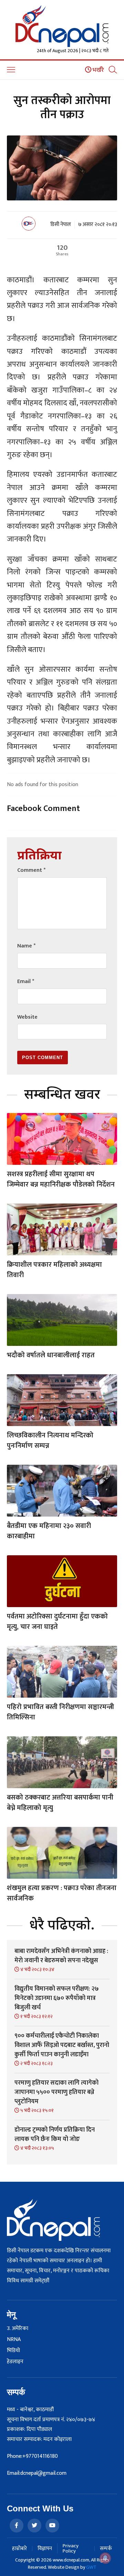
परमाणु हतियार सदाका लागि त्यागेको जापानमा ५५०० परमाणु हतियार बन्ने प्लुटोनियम (56, 2092)
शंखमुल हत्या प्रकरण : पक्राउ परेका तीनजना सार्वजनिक (62, 1893)
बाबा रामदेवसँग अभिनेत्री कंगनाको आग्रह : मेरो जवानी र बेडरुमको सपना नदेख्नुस (61, 1956)
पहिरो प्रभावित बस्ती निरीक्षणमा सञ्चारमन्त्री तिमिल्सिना (60, 1712)
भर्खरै (98, 70)
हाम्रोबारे (19, 2549)
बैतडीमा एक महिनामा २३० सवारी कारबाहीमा (49, 1531)
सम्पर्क (106, 2549)
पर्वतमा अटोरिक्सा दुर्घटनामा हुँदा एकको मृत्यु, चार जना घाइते (57, 1622)
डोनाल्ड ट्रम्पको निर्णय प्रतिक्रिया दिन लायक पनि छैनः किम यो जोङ (55, 2135)
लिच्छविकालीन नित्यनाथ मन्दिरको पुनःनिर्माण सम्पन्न (50, 1441)
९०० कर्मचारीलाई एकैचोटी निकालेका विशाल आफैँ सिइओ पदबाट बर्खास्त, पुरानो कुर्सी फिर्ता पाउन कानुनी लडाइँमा (62, 2045)
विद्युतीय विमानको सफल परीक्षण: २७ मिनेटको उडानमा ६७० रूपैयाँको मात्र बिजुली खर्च (57, 1998)
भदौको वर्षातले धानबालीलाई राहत (51, 1355)
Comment (31, 870)
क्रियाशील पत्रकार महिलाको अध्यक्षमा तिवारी (54, 1270)
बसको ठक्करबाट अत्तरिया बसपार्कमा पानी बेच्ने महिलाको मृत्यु (60, 1803)
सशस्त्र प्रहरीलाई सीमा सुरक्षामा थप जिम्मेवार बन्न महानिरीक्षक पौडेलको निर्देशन (61, 1179)
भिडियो (13, 2351)
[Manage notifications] (105, 2558)
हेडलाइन (15, 2362)
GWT (91, 2567)
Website (27, 1017)
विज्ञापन (45, 2549)
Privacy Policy (71, 2548)
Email (26, 982)
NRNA (14, 2340)
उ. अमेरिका (18, 2329)
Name (26, 946)
